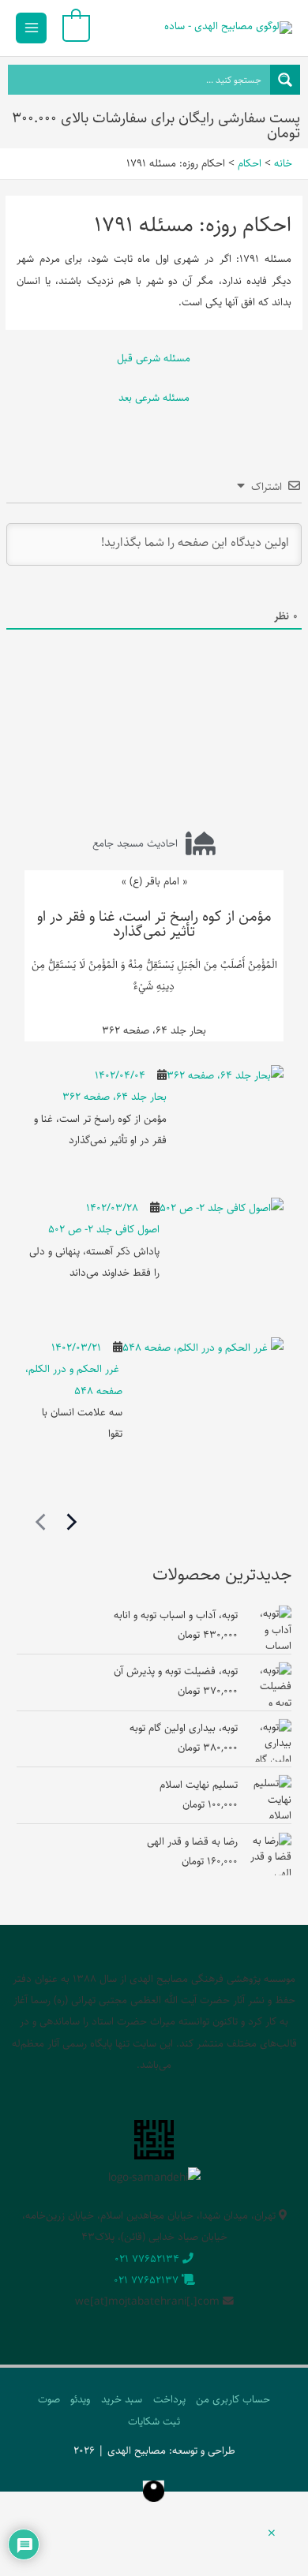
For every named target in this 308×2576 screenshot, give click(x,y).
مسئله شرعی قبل (154, 358)
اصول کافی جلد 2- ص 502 (104, 1229)
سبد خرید (122, 2399)
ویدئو (80, 2399)
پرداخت (169, 2399)
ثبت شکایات (154, 2421)
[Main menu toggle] (31, 28)
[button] (272, 2534)
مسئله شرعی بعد (154, 398)
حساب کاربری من (233, 2399)
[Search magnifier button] (285, 80)
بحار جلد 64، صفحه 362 (115, 1097)
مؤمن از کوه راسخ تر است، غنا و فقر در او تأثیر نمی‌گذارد (154, 924)
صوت (49, 2399)
